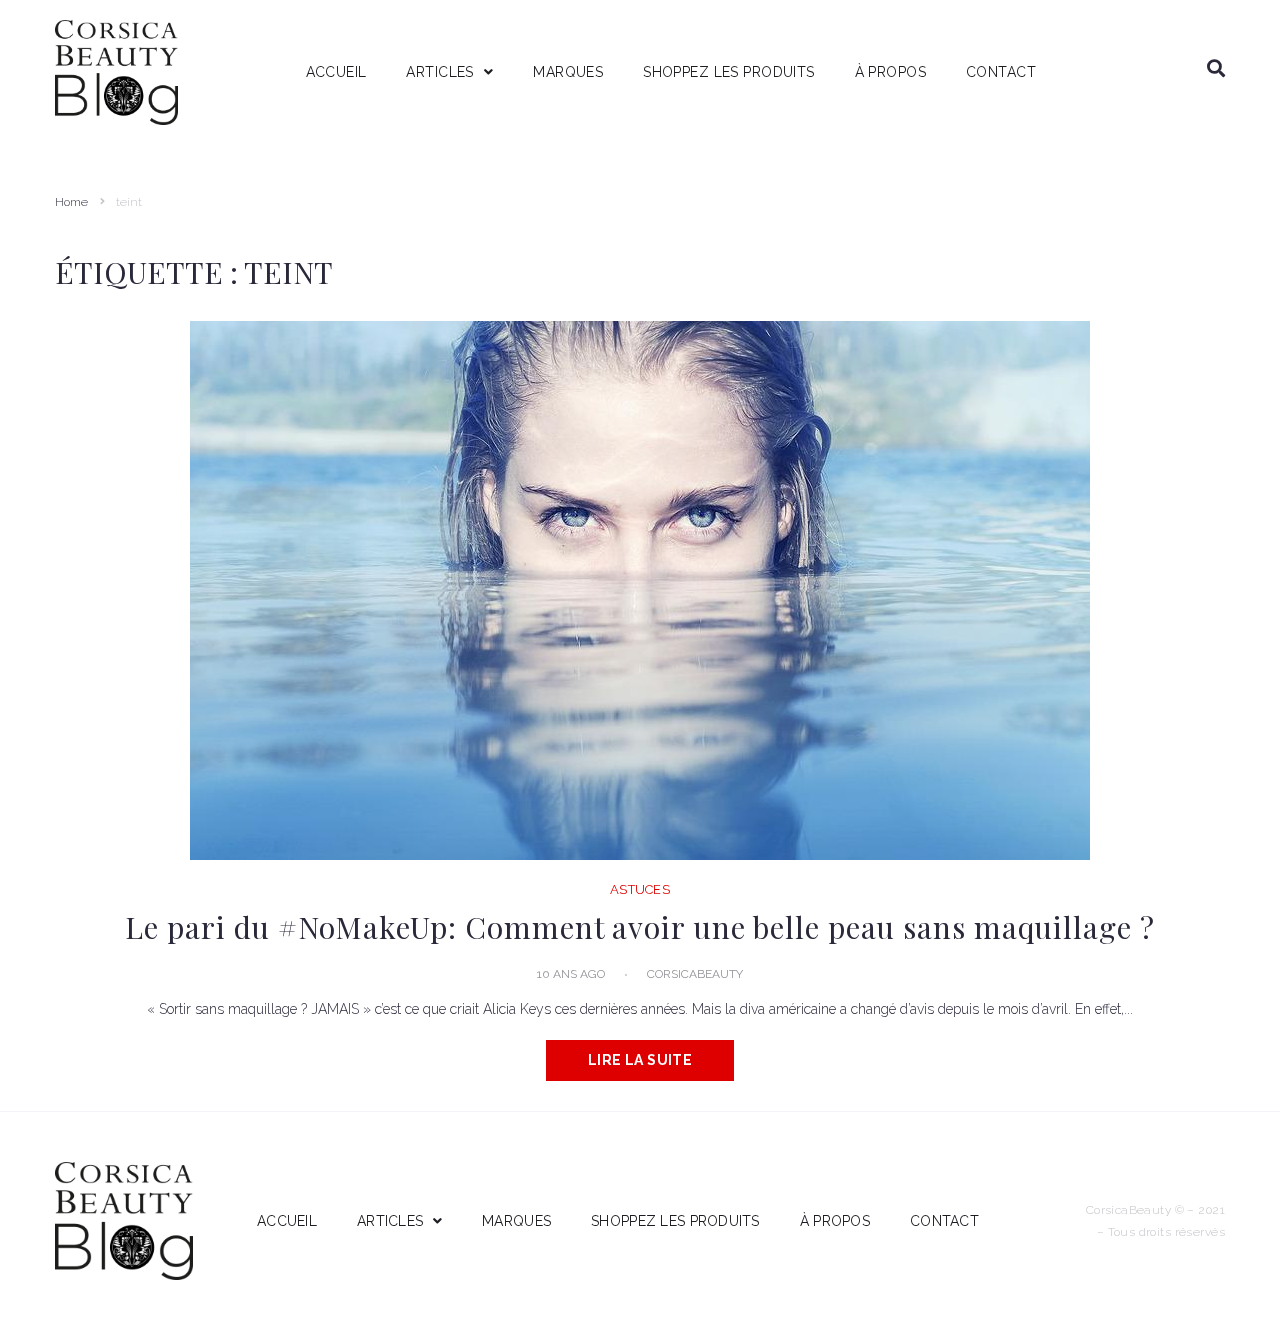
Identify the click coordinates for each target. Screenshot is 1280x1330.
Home (71, 202)
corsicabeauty (695, 974)
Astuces (640, 889)
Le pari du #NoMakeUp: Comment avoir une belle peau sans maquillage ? (639, 927)
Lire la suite (640, 1060)
